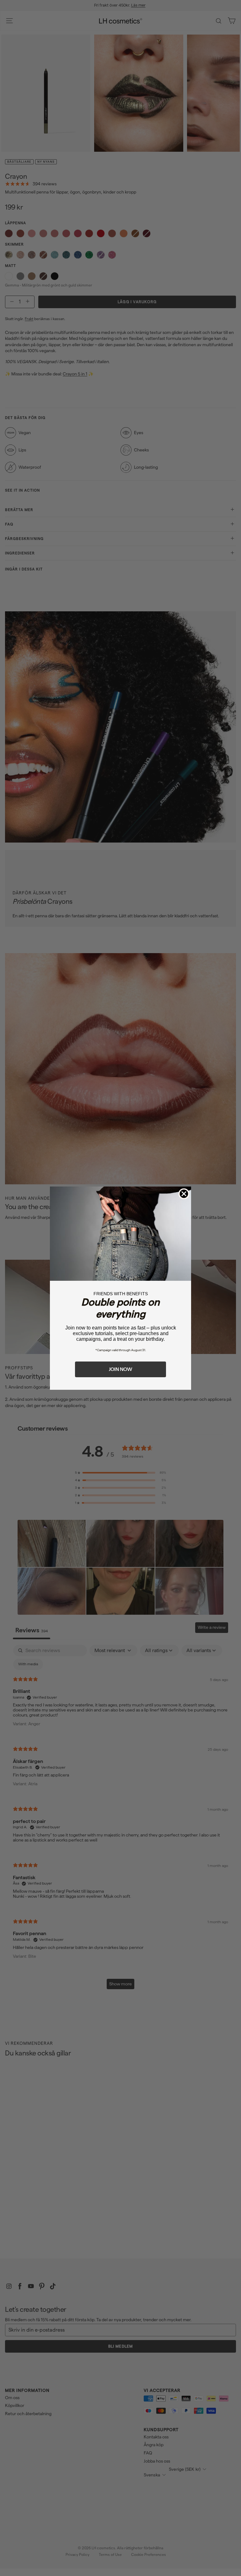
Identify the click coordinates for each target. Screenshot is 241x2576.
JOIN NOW (120, 1369)
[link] (120, 1234)
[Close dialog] (184, 1194)
